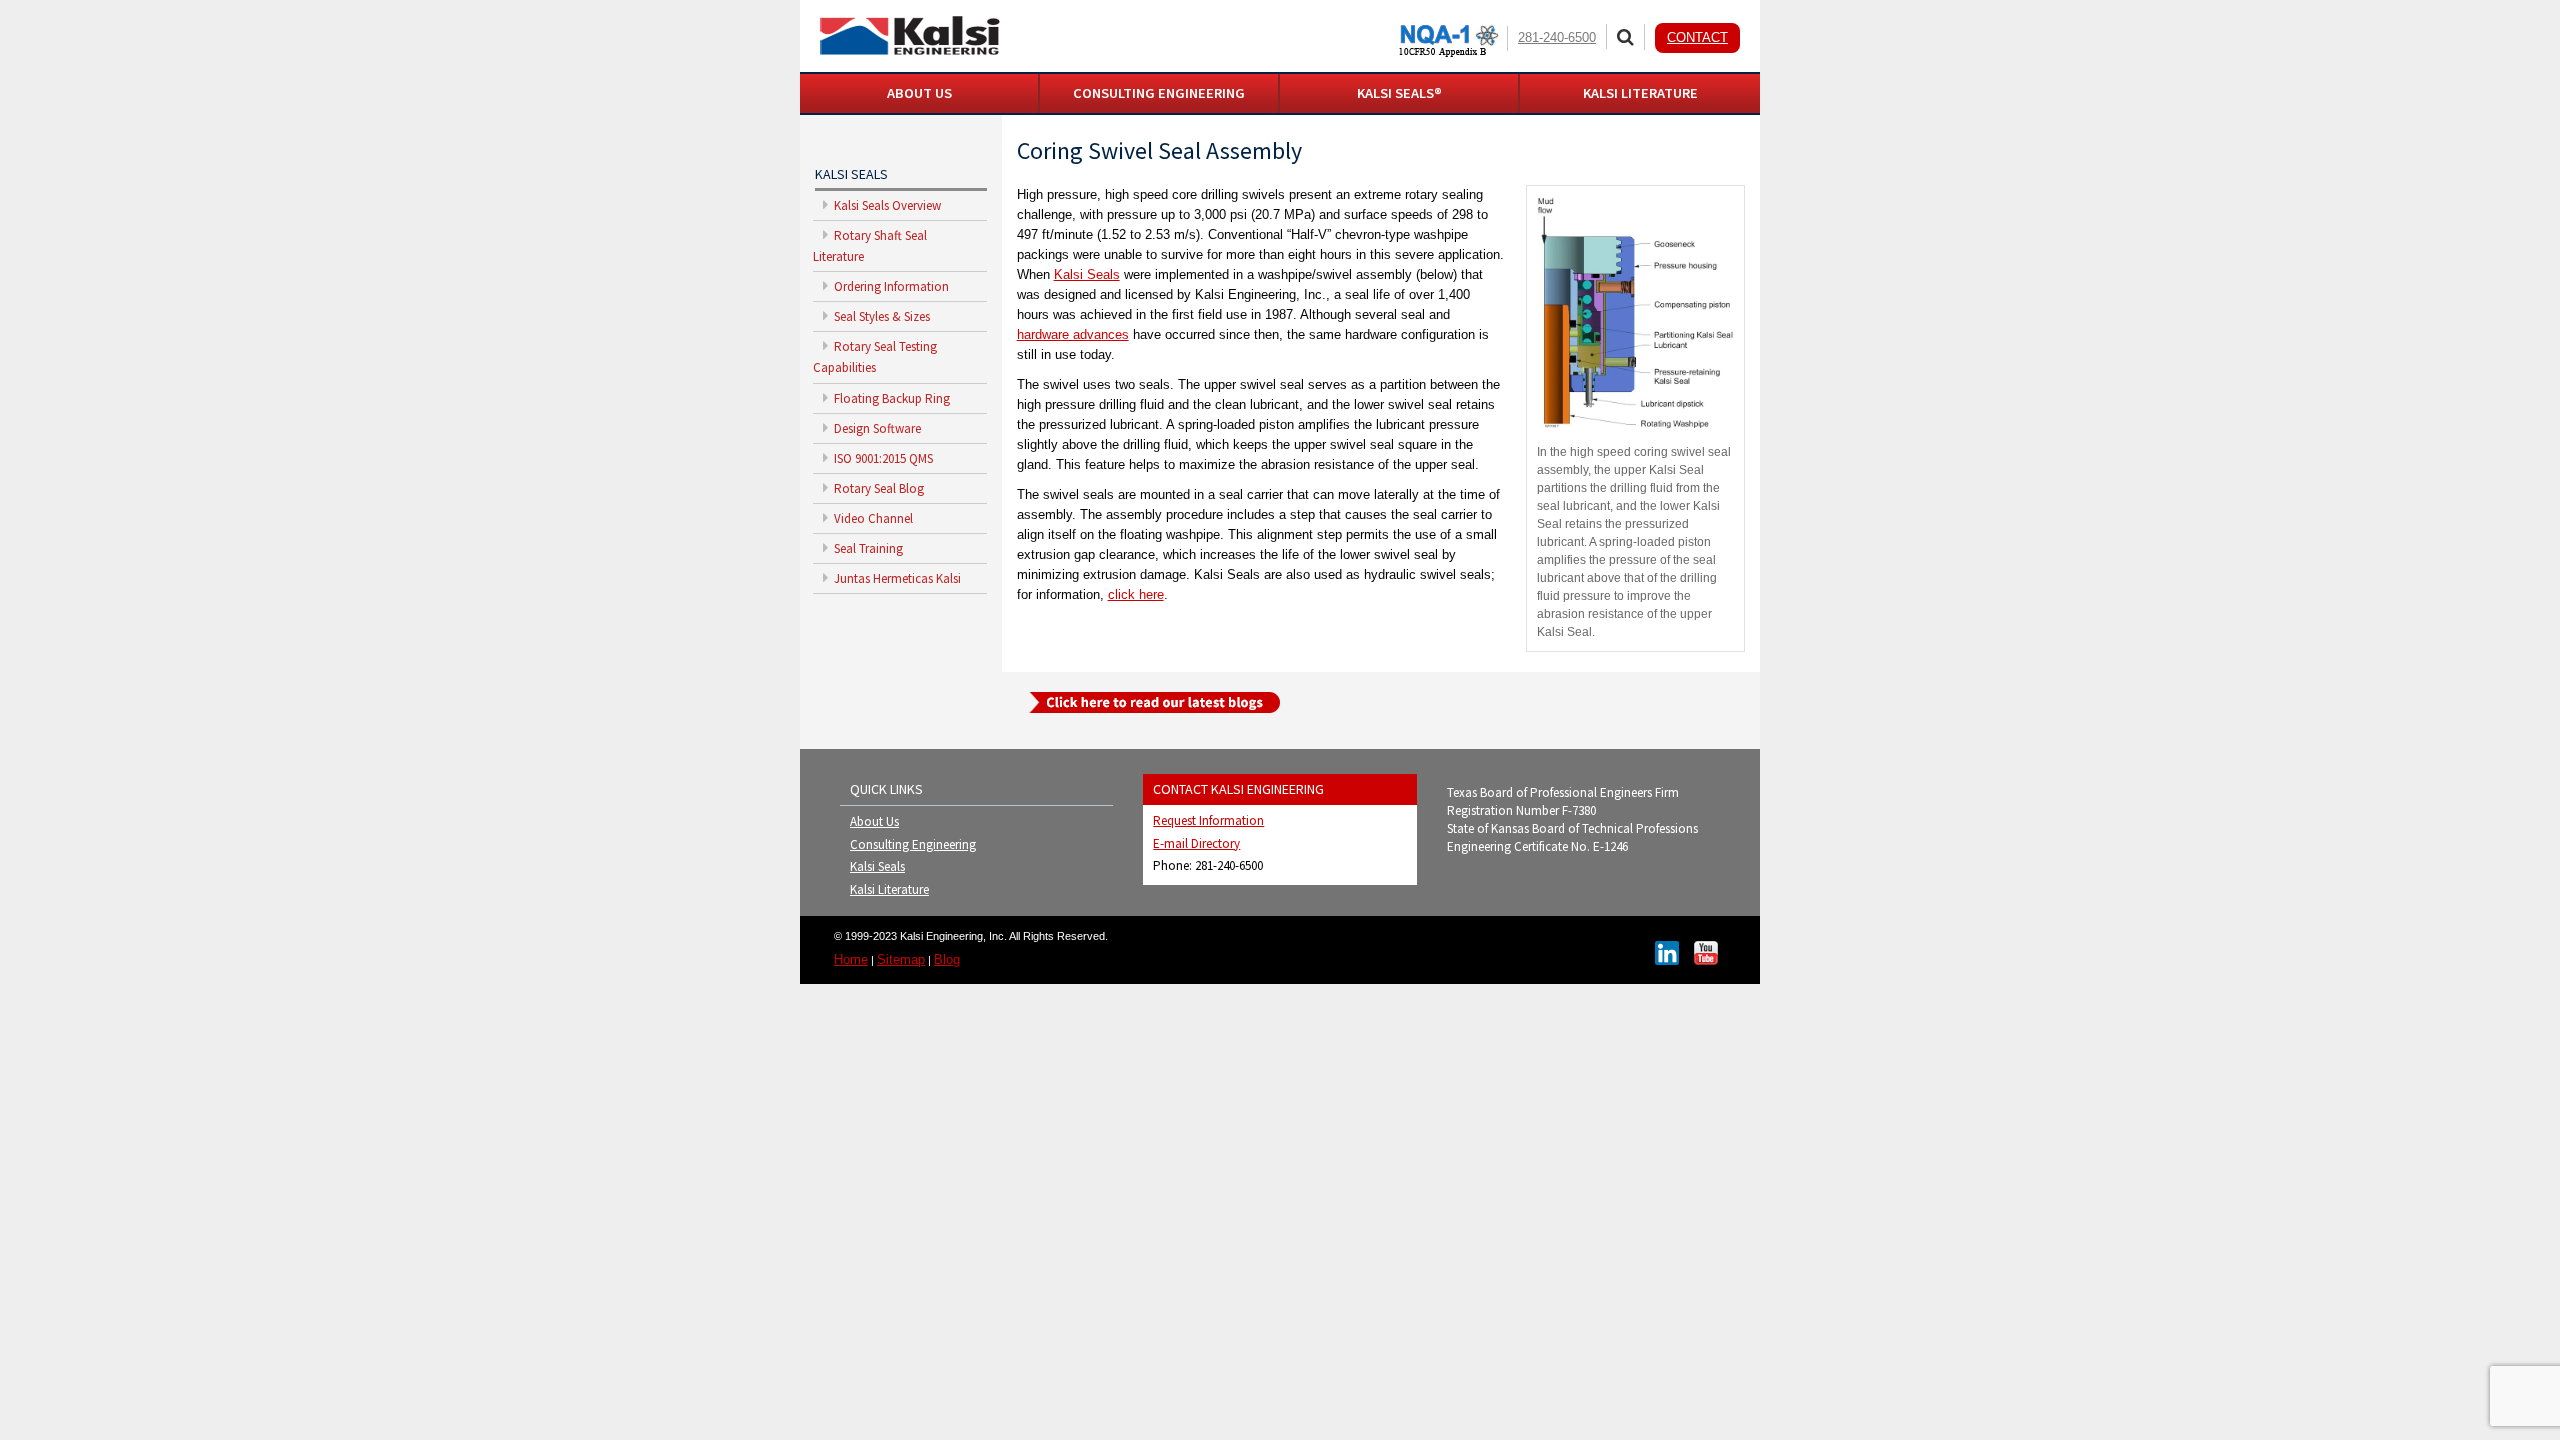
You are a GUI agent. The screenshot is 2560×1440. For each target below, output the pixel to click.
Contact (1697, 37)
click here (1136, 594)
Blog (947, 959)
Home (851, 959)
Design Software (876, 428)
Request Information (1208, 820)
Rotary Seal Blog (877, 488)
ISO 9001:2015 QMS (882, 458)
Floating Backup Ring (890, 398)
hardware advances (1073, 334)
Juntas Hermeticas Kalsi (896, 578)
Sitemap (901, 959)
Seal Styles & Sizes (880, 316)
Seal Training (867, 548)
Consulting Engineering (913, 844)
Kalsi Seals (1087, 274)
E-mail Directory (1196, 843)
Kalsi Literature (889, 889)
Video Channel (872, 518)
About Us (874, 821)
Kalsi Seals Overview (886, 205)
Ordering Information (890, 286)
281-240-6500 (1557, 37)
